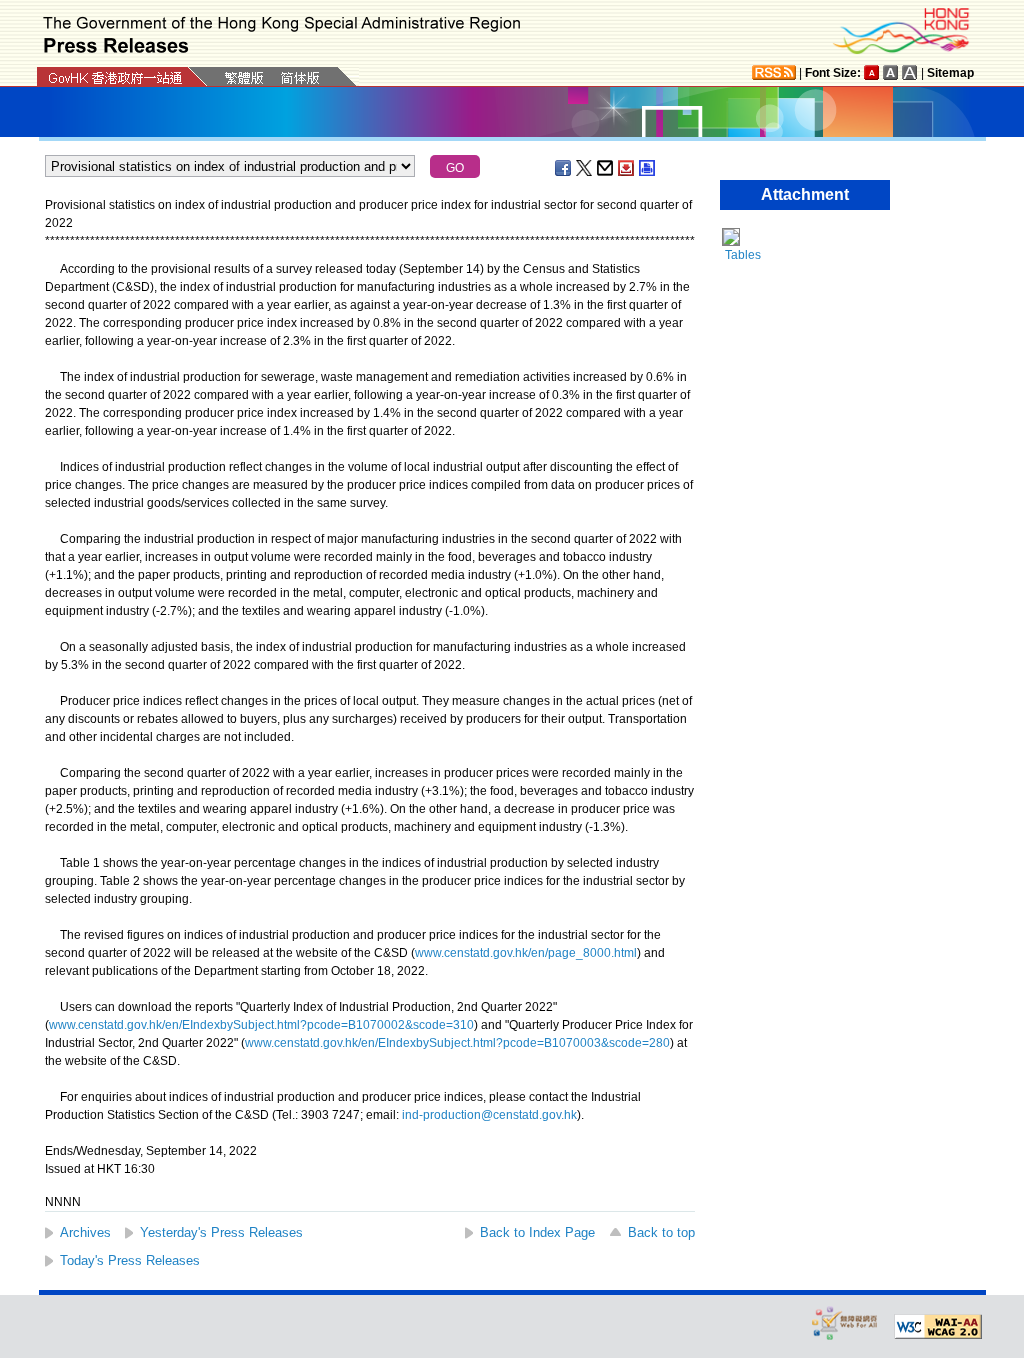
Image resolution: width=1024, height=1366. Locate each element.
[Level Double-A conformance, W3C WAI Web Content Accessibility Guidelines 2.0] (938, 1327)
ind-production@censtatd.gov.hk (489, 1115)
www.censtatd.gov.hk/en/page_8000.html (526, 953)
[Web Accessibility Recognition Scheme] (845, 1322)
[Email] (606, 168)
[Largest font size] (910, 72)
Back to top (661, 1232)
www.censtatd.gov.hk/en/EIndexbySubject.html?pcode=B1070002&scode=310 (261, 1025)
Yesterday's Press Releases (221, 1232)
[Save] (627, 168)
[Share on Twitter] (585, 168)
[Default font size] (872, 72)
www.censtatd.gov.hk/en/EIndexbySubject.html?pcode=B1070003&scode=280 (457, 1043)
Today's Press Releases (130, 1260)
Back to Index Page (537, 1232)
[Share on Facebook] (564, 168)
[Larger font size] (891, 72)
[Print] (648, 168)
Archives (85, 1232)
